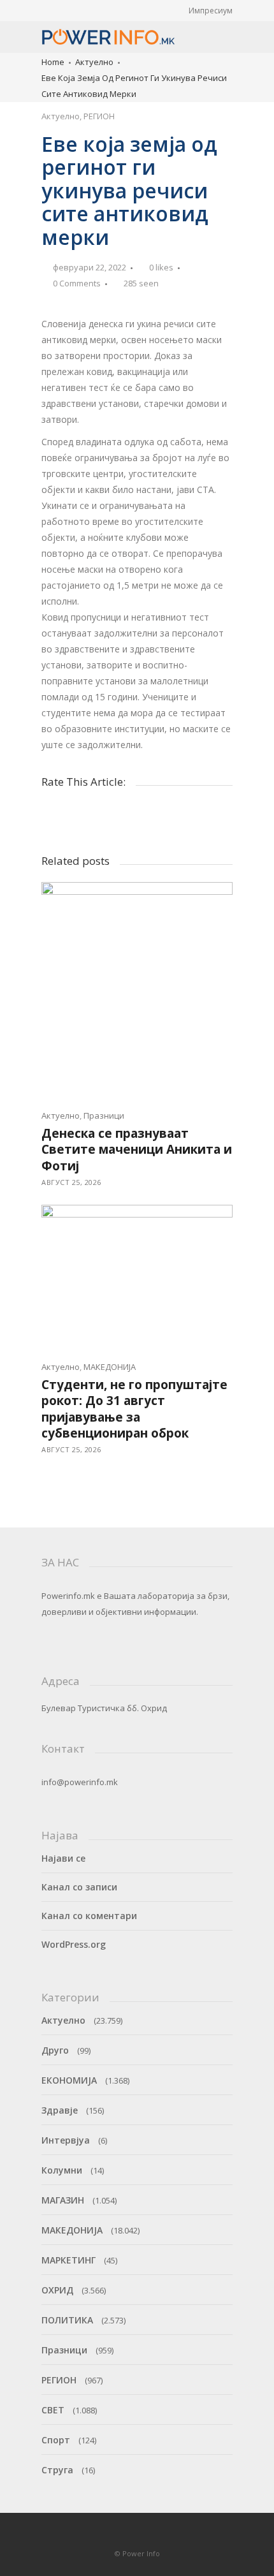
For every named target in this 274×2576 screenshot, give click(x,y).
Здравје (60, 2110)
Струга (57, 2470)
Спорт (56, 2440)
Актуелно (94, 62)
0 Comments (77, 283)
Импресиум (211, 11)
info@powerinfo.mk (80, 1782)
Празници (104, 1115)
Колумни (62, 2170)
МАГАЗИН (63, 2200)
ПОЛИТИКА (67, 2320)
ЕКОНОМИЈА (69, 2080)
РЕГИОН (99, 116)
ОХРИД (57, 2290)
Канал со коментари (89, 1916)
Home (53, 62)
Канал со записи (79, 1887)
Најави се (63, 1858)
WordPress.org (74, 1944)
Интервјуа (66, 2140)
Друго (55, 2050)
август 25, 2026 (71, 1182)
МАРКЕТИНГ (68, 2260)
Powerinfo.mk (68, 1596)
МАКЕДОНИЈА (110, 1367)
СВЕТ (53, 2410)
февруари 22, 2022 (90, 267)
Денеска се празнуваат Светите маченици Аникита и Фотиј (137, 1150)
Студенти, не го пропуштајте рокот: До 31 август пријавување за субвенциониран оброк (134, 1409)
